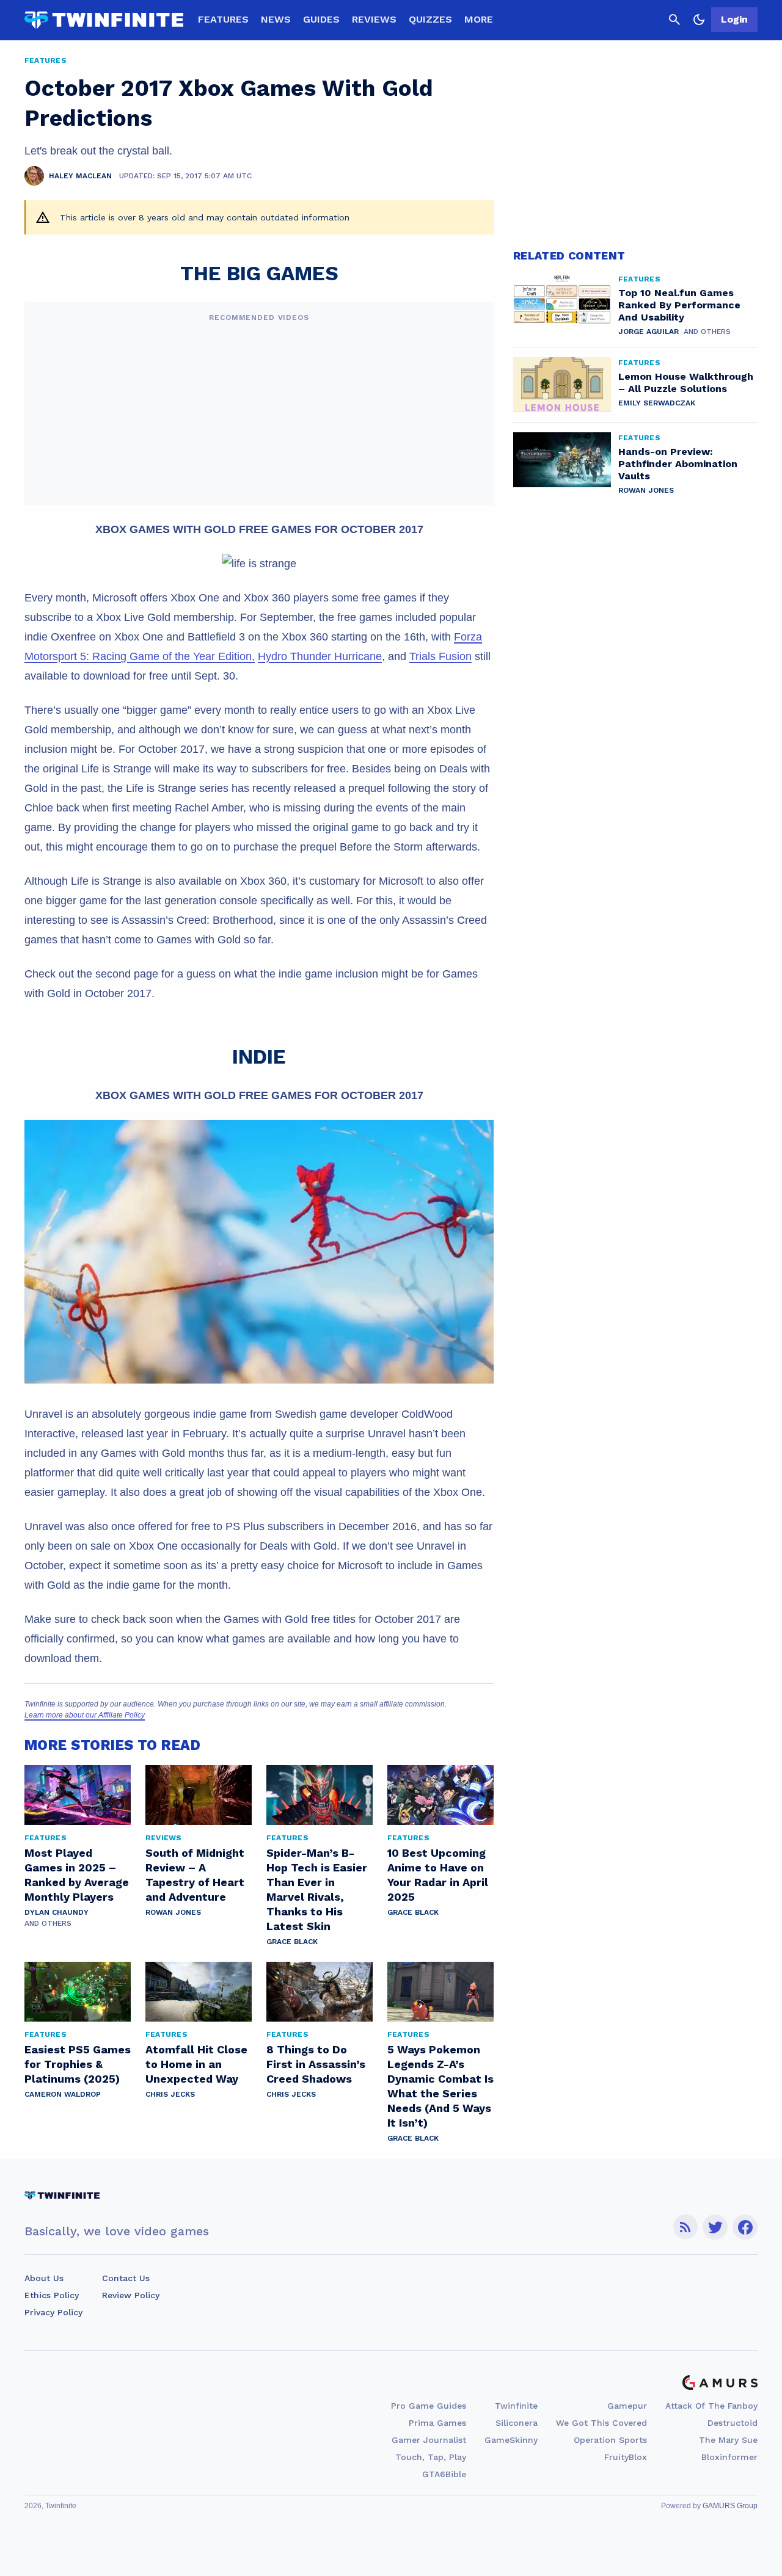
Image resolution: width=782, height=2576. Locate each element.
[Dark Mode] (699, 20)
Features (223, 19)
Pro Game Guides (429, 2406)
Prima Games (437, 2423)
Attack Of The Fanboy (711, 2406)
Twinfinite (516, 2406)
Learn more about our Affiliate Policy (85, 1715)
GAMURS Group (730, 2506)
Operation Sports (610, 2440)
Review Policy (131, 2295)
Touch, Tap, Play (431, 2457)
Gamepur (627, 2406)
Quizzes (430, 19)
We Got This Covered (601, 2423)
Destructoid (733, 2423)
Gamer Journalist (429, 2440)
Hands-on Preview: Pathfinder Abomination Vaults (678, 464)
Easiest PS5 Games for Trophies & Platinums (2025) (78, 2064)
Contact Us (126, 2278)
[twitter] (715, 2227)
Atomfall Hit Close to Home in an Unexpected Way (196, 2064)
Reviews (374, 19)
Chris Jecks (170, 2094)
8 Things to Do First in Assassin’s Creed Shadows (316, 2064)
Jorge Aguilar (649, 332)
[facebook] (745, 2227)
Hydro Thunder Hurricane (320, 656)
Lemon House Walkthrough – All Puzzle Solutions (686, 383)
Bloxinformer (729, 2457)
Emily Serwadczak (657, 403)
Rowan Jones (173, 1912)
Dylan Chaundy (57, 1912)
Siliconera (517, 2423)
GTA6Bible (444, 2474)
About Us (44, 2278)
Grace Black (292, 1942)
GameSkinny (511, 2440)
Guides (321, 19)
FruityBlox (626, 2457)
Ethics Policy (52, 2295)
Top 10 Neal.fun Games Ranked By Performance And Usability (679, 305)
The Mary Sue (728, 2440)
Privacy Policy (53, 2312)
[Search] (674, 20)
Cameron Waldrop (63, 2094)
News (276, 19)
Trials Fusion (440, 656)
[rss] (685, 2227)
